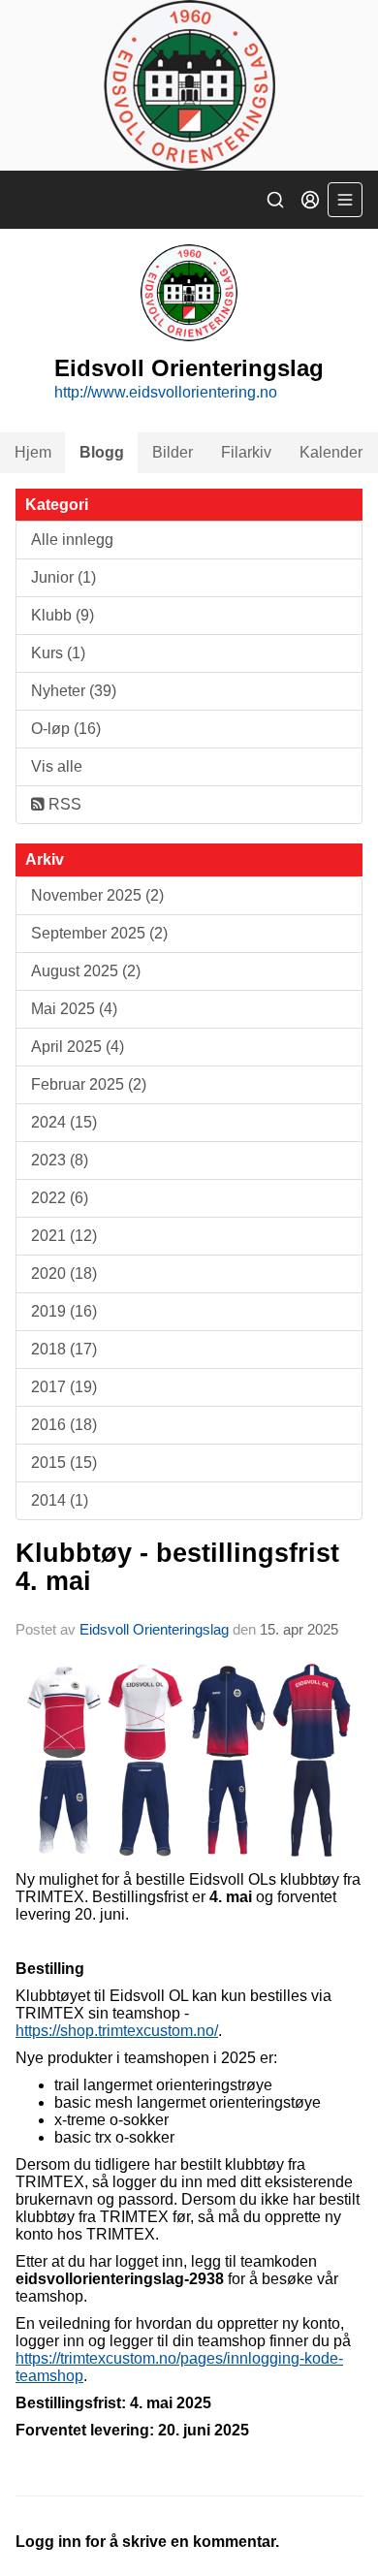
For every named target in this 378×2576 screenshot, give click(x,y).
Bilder (173, 452)
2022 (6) (60, 1198)
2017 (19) (64, 1387)
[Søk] (275, 200)
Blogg (102, 452)
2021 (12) (64, 1236)
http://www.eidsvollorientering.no (166, 392)
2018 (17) (64, 1349)
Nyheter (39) (74, 691)
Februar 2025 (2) (89, 1084)
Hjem (33, 452)
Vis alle (57, 766)
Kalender (331, 452)
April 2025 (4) (78, 1047)
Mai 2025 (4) (74, 1009)
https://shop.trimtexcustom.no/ (117, 2031)
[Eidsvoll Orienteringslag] (189, 85)
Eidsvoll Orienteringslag (154, 1629)
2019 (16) (64, 1311)
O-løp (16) (66, 729)
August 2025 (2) (86, 971)
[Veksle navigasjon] (345, 200)
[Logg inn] (310, 200)
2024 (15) (64, 1122)
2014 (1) (60, 1500)
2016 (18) (64, 1425)
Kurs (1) (58, 653)
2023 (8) (60, 1160)
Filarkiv (246, 452)
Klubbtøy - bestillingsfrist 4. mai (177, 1567)
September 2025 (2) (99, 933)
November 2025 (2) (97, 895)
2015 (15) (64, 1463)
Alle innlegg (72, 540)
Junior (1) (63, 577)
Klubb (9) (63, 615)
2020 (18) (64, 1273)
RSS (63, 804)
